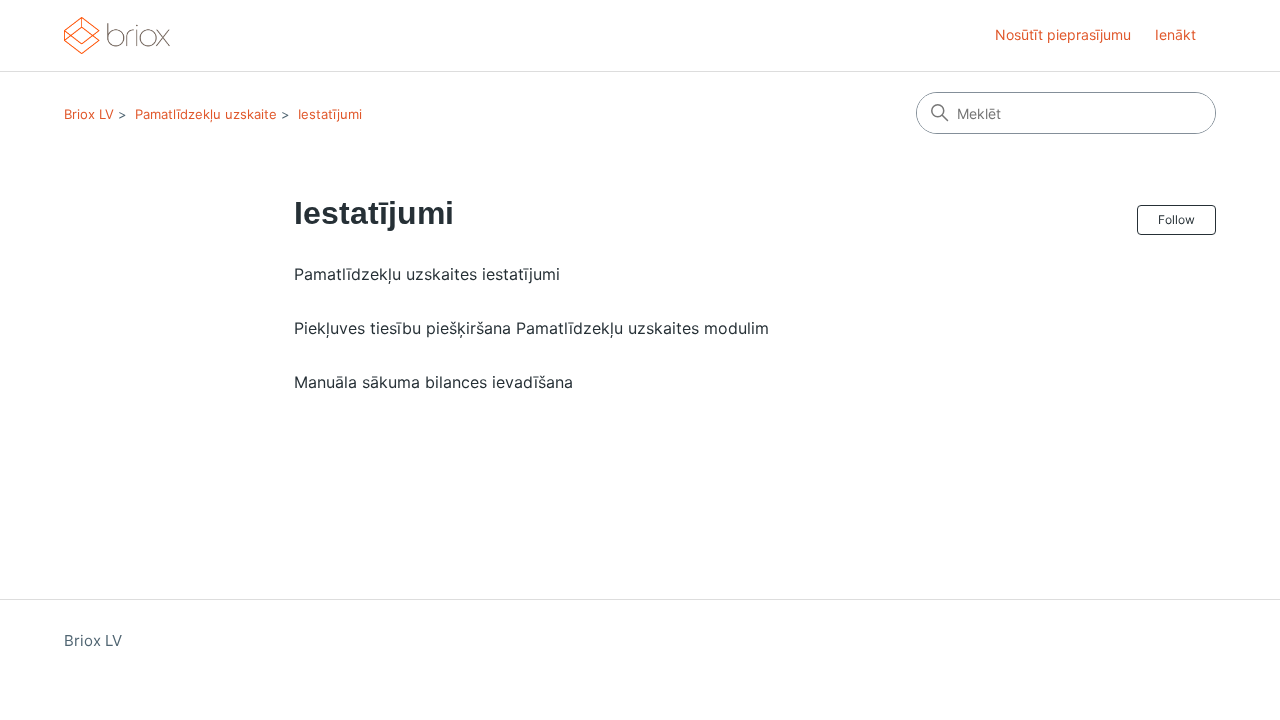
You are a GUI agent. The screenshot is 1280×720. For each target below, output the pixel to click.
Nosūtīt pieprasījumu (1063, 34)
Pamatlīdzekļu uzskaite (206, 114)
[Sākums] (117, 35)
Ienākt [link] (1175, 34)
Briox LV (89, 114)
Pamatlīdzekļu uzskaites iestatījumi (427, 274)
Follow (1176, 219)
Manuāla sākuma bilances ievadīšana (433, 382)
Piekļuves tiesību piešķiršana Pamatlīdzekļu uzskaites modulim (531, 328)
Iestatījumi (330, 114)
